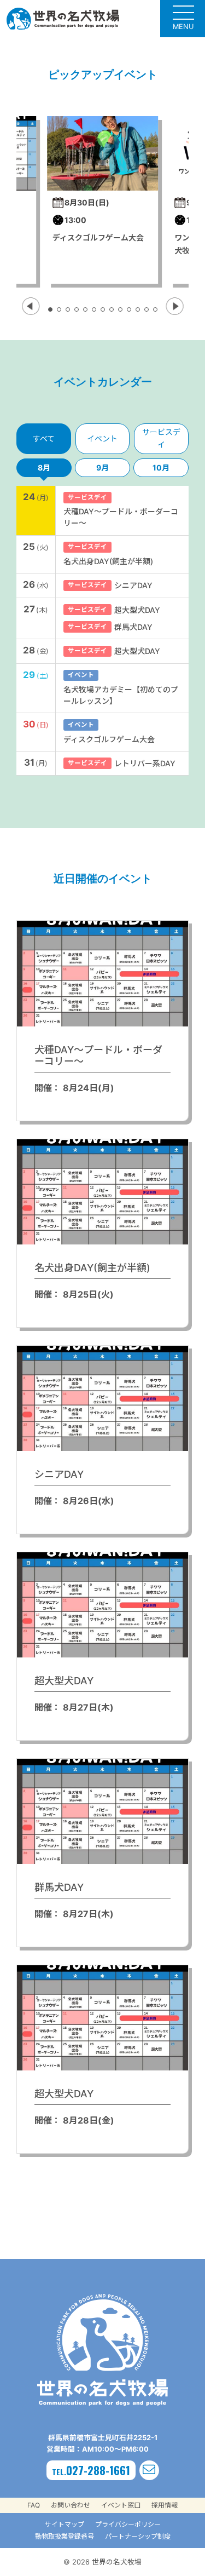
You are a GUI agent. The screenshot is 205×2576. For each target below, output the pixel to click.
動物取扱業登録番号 (65, 2536)
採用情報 (165, 2505)
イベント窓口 (121, 2505)
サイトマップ (65, 2524)
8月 (44, 467)
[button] (31, 306)
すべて (44, 438)
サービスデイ (161, 438)
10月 (161, 467)
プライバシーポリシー (128, 2524)
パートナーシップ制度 (138, 2536)
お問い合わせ (71, 2505)
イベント (102, 438)
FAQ (34, 2505)
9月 (102, 467)
